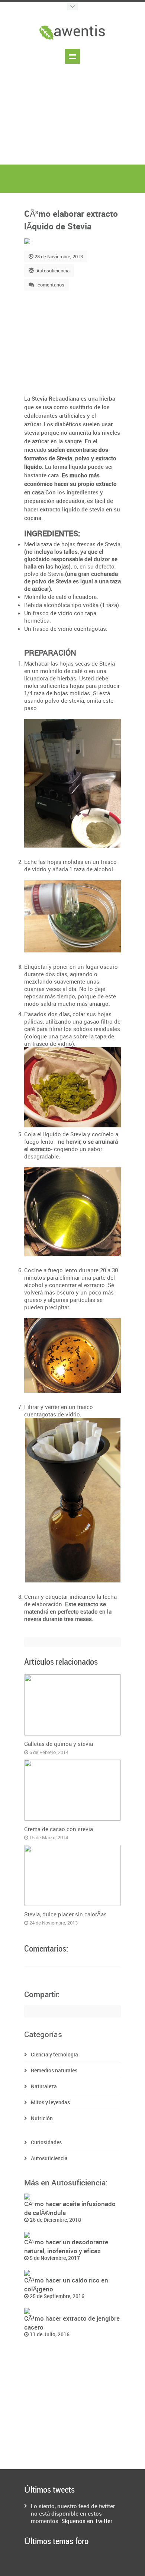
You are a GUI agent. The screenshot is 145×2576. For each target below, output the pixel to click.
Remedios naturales (54, 2070)
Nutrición (42, 2118)
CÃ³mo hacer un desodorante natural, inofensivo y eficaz (66, 2246)
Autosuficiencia (53, 271)
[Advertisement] (72, 121)
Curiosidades (46, 2142)
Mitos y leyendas (50, 2102)
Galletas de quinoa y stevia (59, 1744)
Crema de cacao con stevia (59, 1829)
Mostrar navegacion (72, 56)
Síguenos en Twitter (87, 2521)
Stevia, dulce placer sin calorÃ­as (65, 1914)
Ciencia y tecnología (54, 2054)
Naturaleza (44, 2086)
